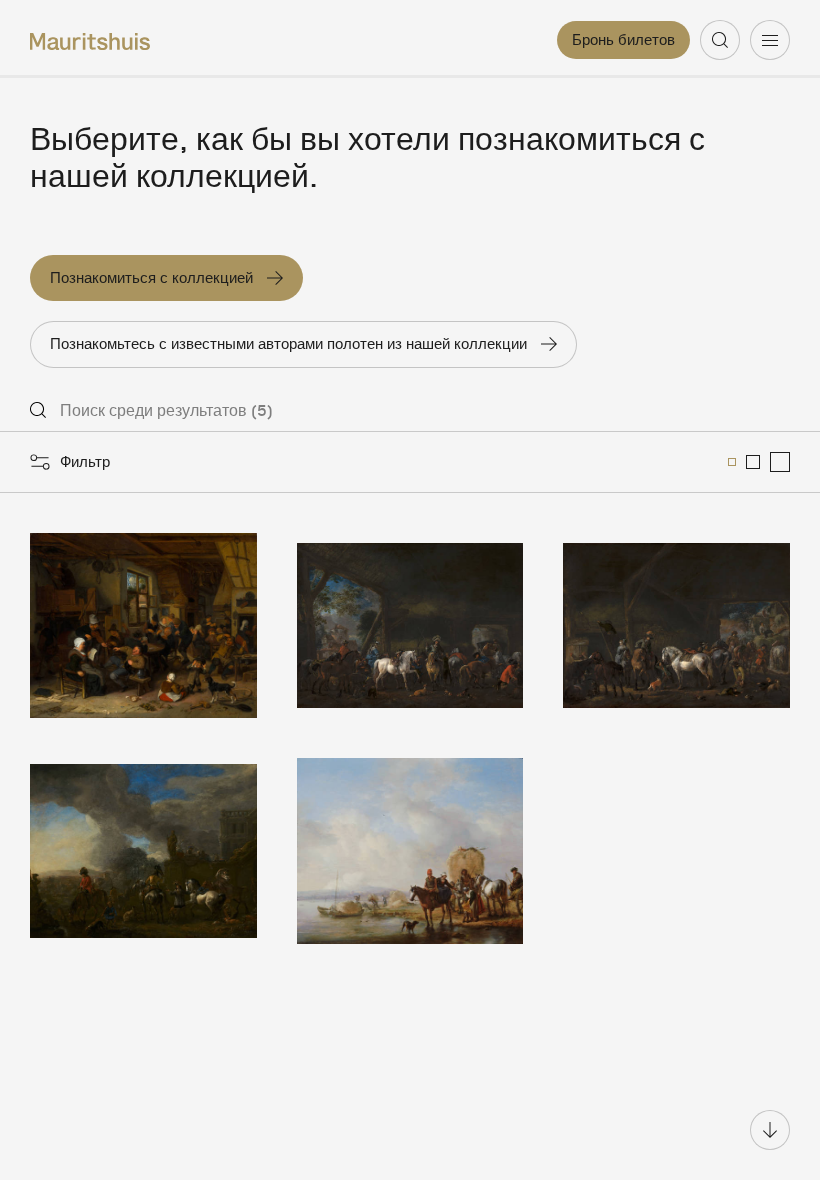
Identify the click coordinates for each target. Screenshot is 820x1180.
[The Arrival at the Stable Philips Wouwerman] (410, 625)
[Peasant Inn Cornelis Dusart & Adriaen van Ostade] (143, 625)
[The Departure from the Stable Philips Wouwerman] (676, 625)
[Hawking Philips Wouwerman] (143, 851)
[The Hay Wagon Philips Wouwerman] (410, 851)
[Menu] (770, 40)
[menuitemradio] (732, 462)
